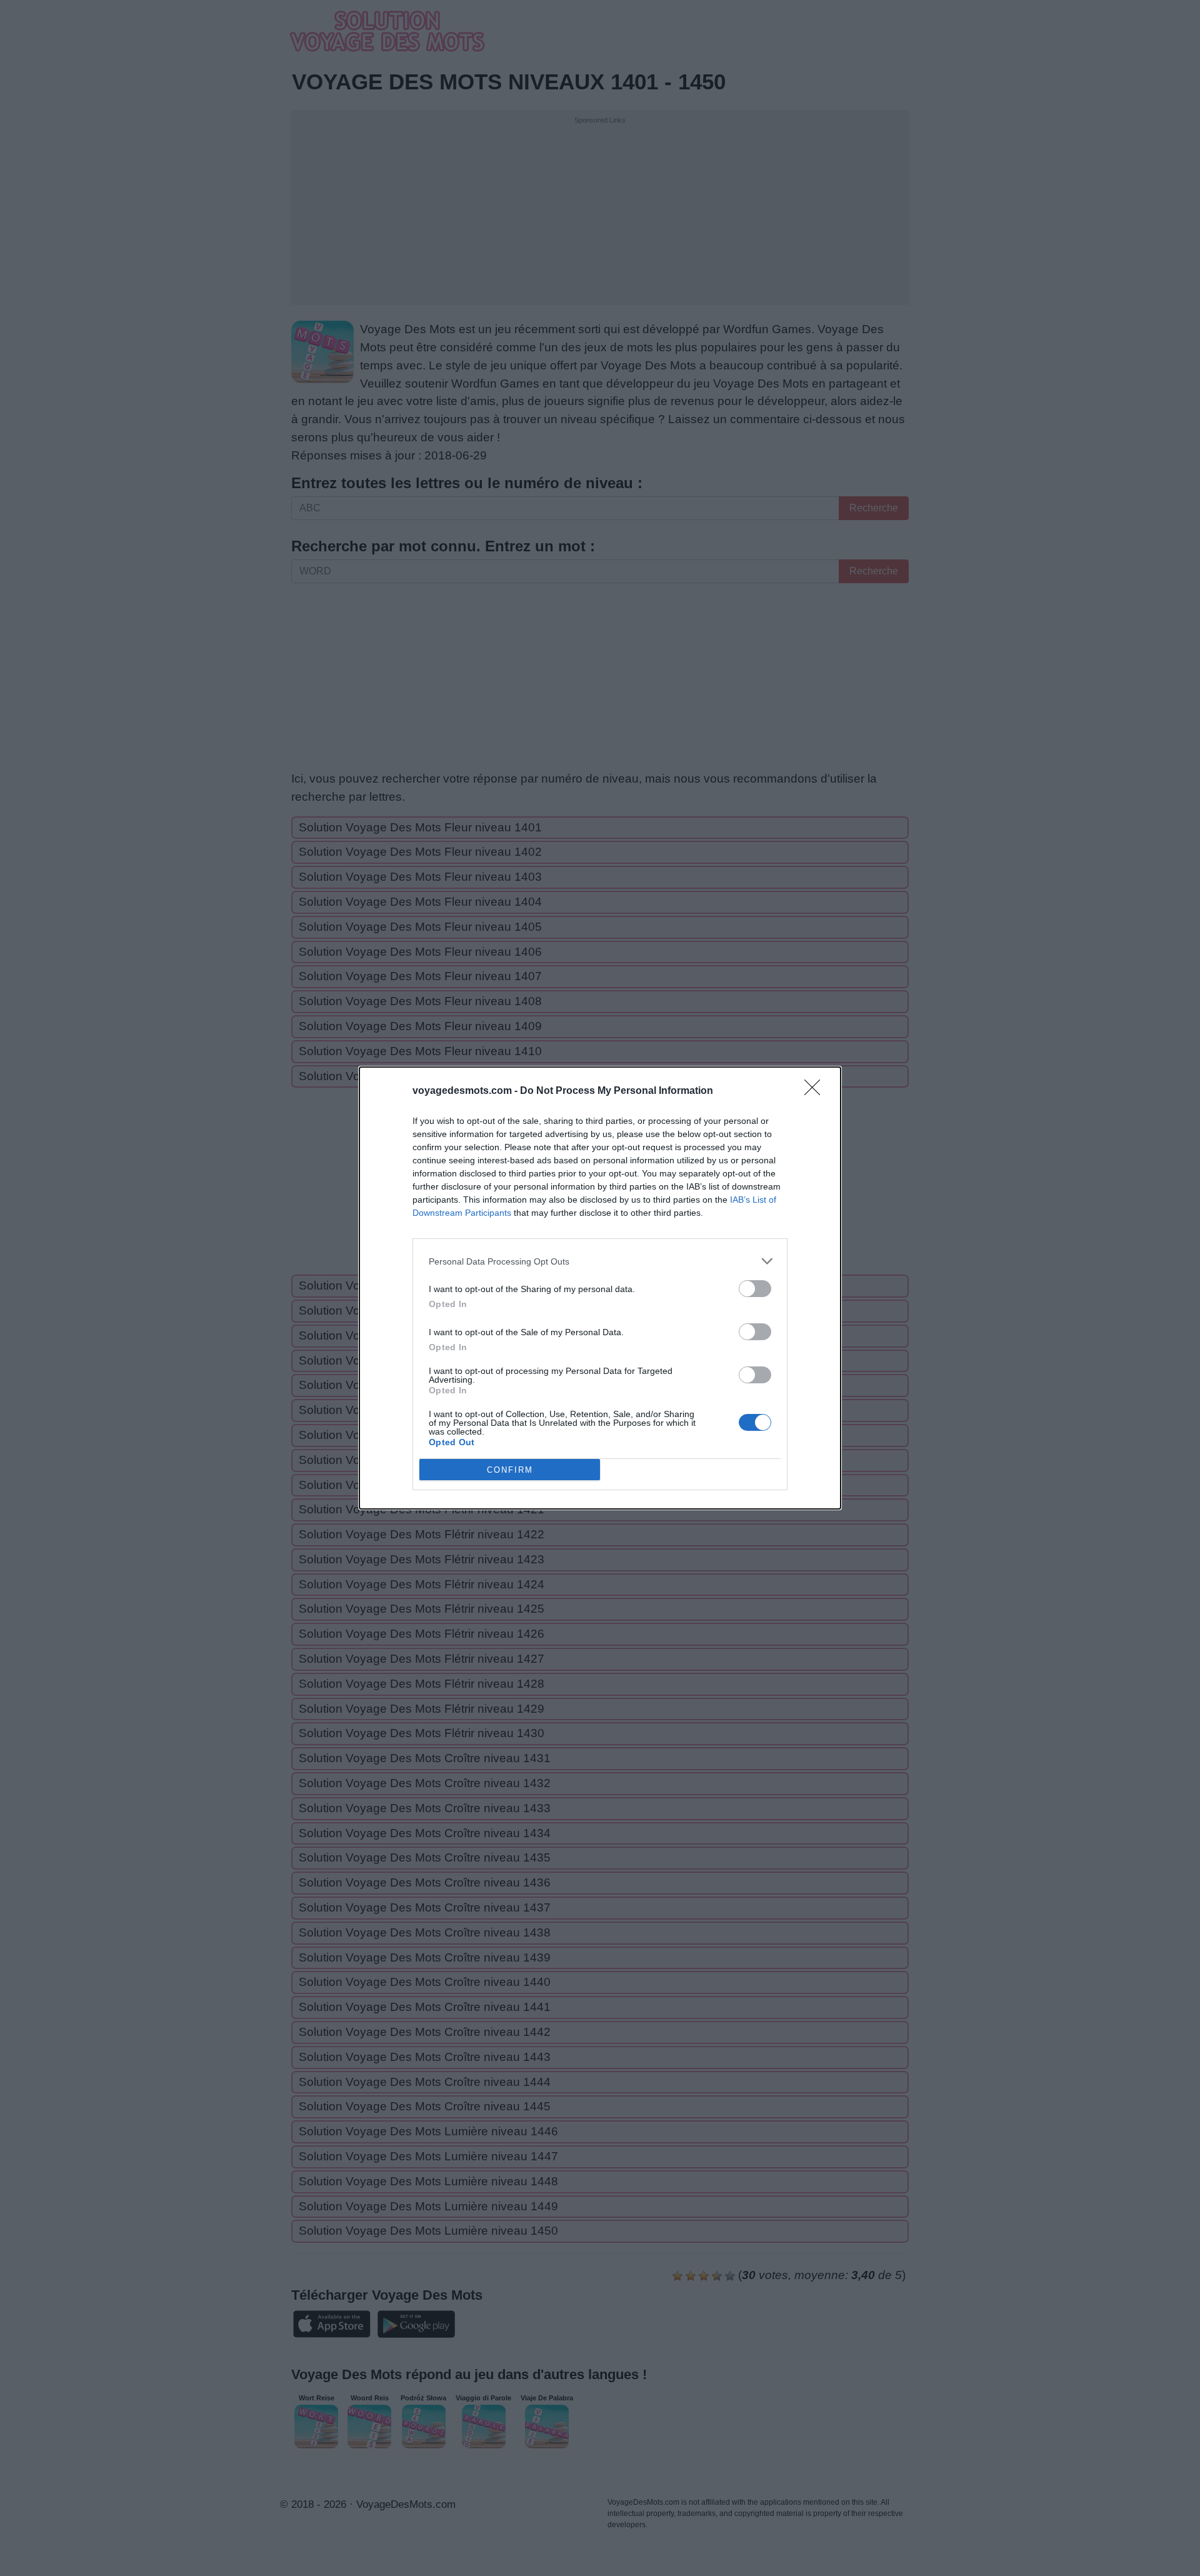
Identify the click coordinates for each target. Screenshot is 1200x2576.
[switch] (755, 1289)
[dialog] (600, 1288)
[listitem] (600, 1261)
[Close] (816, 1091)
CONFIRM (510, 1470)
